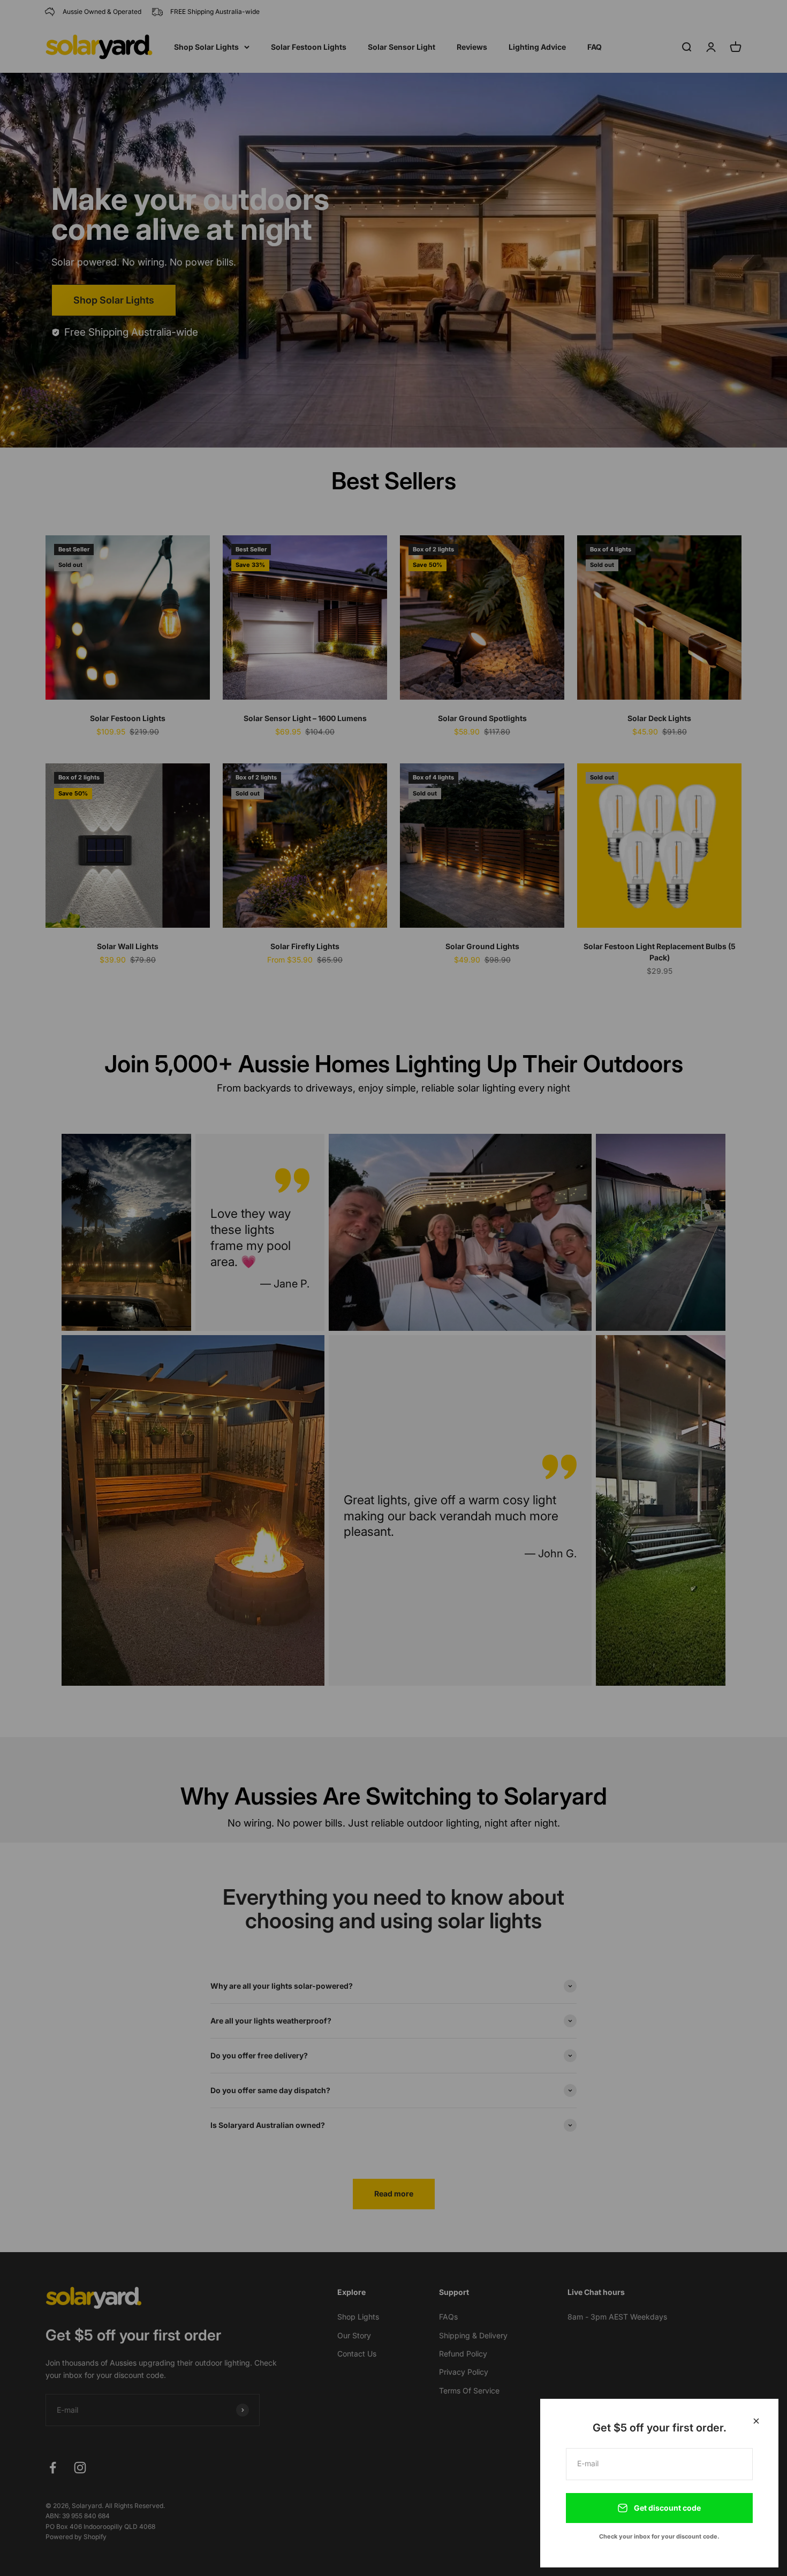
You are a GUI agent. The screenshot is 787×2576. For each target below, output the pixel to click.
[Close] (756, 2421)
